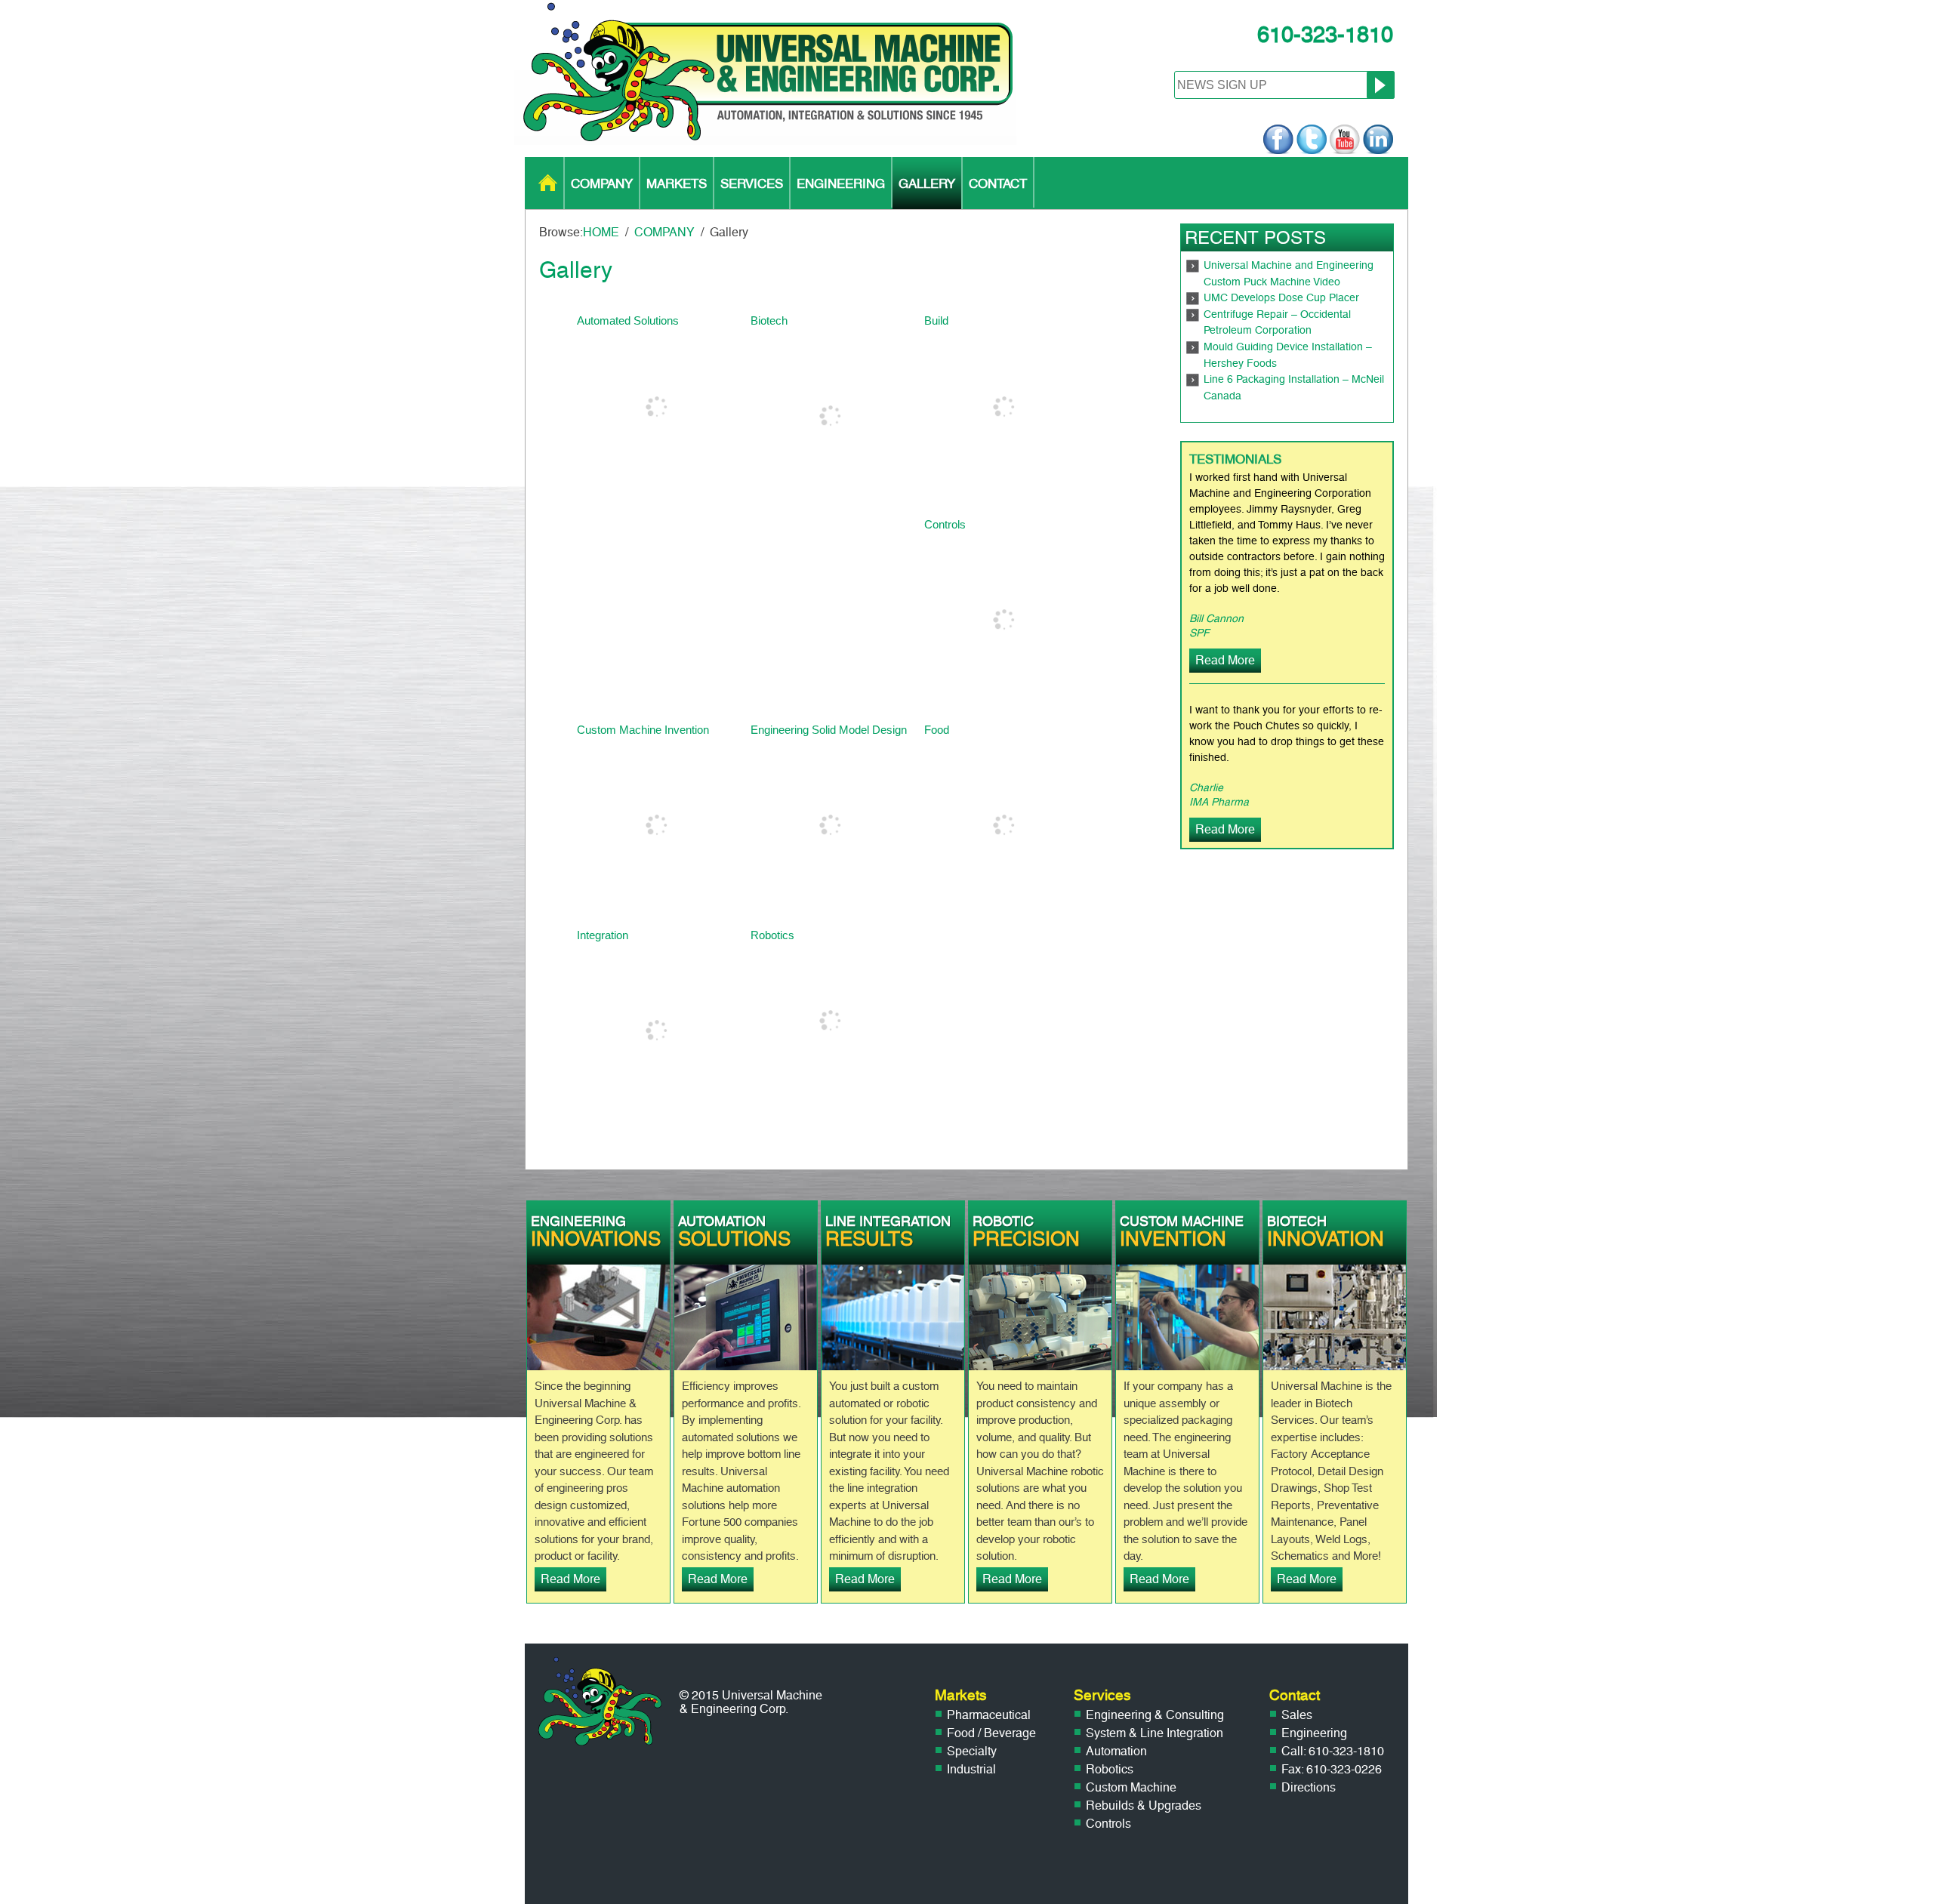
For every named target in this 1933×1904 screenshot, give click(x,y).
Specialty (972, 1751)
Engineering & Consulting (1155, 1715)
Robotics (1110, 1769)
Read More (1225, 660)
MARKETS (677, 183)
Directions (1309, 1787)
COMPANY (602, 183)
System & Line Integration (1155, 1733)
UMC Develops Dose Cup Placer (1281, 298)
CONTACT (998, 183)
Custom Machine (1131, 1787)
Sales (1297, 1715)
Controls (1108, 1824)
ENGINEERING (841, 183)
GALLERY (927, 183)
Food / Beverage (991, 1733)
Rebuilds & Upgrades (1144, 1805)
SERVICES (752, 183)
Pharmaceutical (989, 1715)
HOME (548, 183)
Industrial (971, 1769)
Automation (1116, 1751)
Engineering (1314, 1733)
